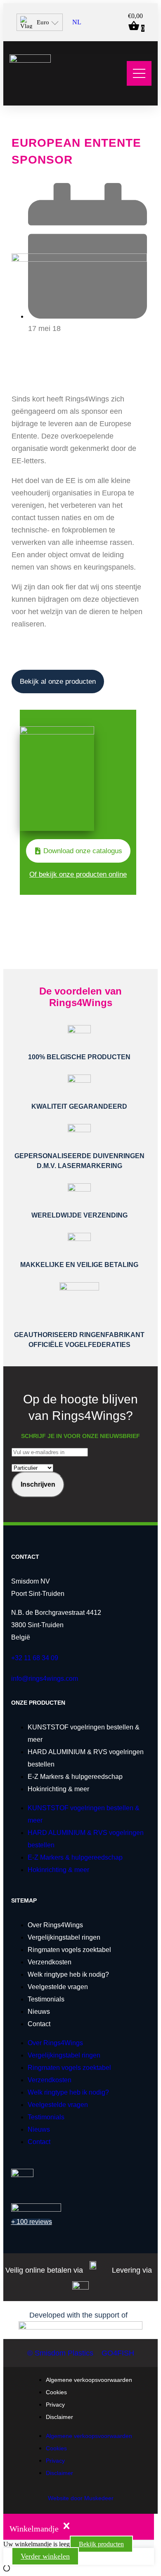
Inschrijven (38, 1484)
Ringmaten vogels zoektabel (69, 1950)
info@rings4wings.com (45, 1679)
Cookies (56, 2392)
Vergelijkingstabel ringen (64, 1937)
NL (77, 22)
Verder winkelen (45, 2556)
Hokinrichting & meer (58, 1789)
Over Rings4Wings (55, 1925)
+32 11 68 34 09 (35, 1658)
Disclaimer (59, 2417)
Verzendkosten (50, 1962)
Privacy (55, 2405)
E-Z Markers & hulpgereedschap (75, 1777)
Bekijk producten (101, 2544)
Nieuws (39, 2012)
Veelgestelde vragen (58, 1987)
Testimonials (46, 1999)
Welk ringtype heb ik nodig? (68, 1974)
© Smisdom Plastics (60, 2353)
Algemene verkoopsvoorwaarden (89, 2380)
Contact (39, 2024)
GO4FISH (118, 2353)
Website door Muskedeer (81, 2498)
